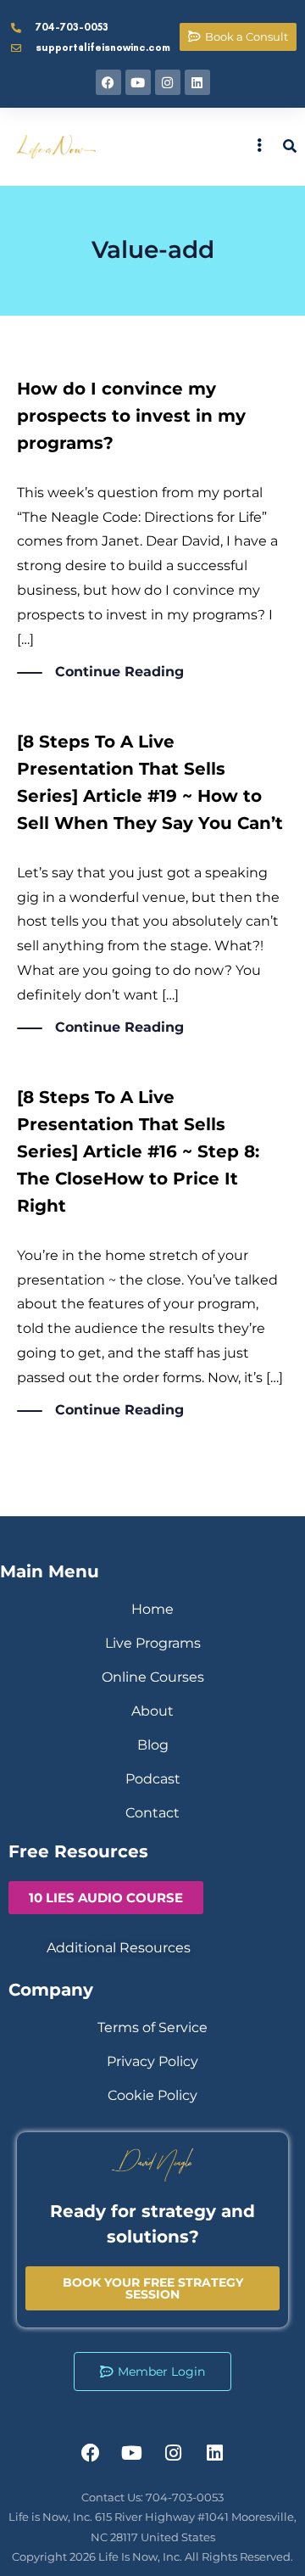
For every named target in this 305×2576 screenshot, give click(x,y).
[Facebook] (108, 82)
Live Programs (153, 1643)
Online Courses (153, 1677)
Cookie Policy (152, 2095)
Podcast (153, 1779)
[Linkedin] (197, 82)
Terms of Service (152, 2027)
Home (152, 1609)
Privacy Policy (152, 2061)
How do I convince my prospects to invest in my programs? (131, 416)
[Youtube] (138, 82)
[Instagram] (168, 82)
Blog (153, 1745)
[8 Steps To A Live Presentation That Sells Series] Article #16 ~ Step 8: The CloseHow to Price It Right (138, 1151)
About (152, 1711)
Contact (152, 1813)
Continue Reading (119, 672)
